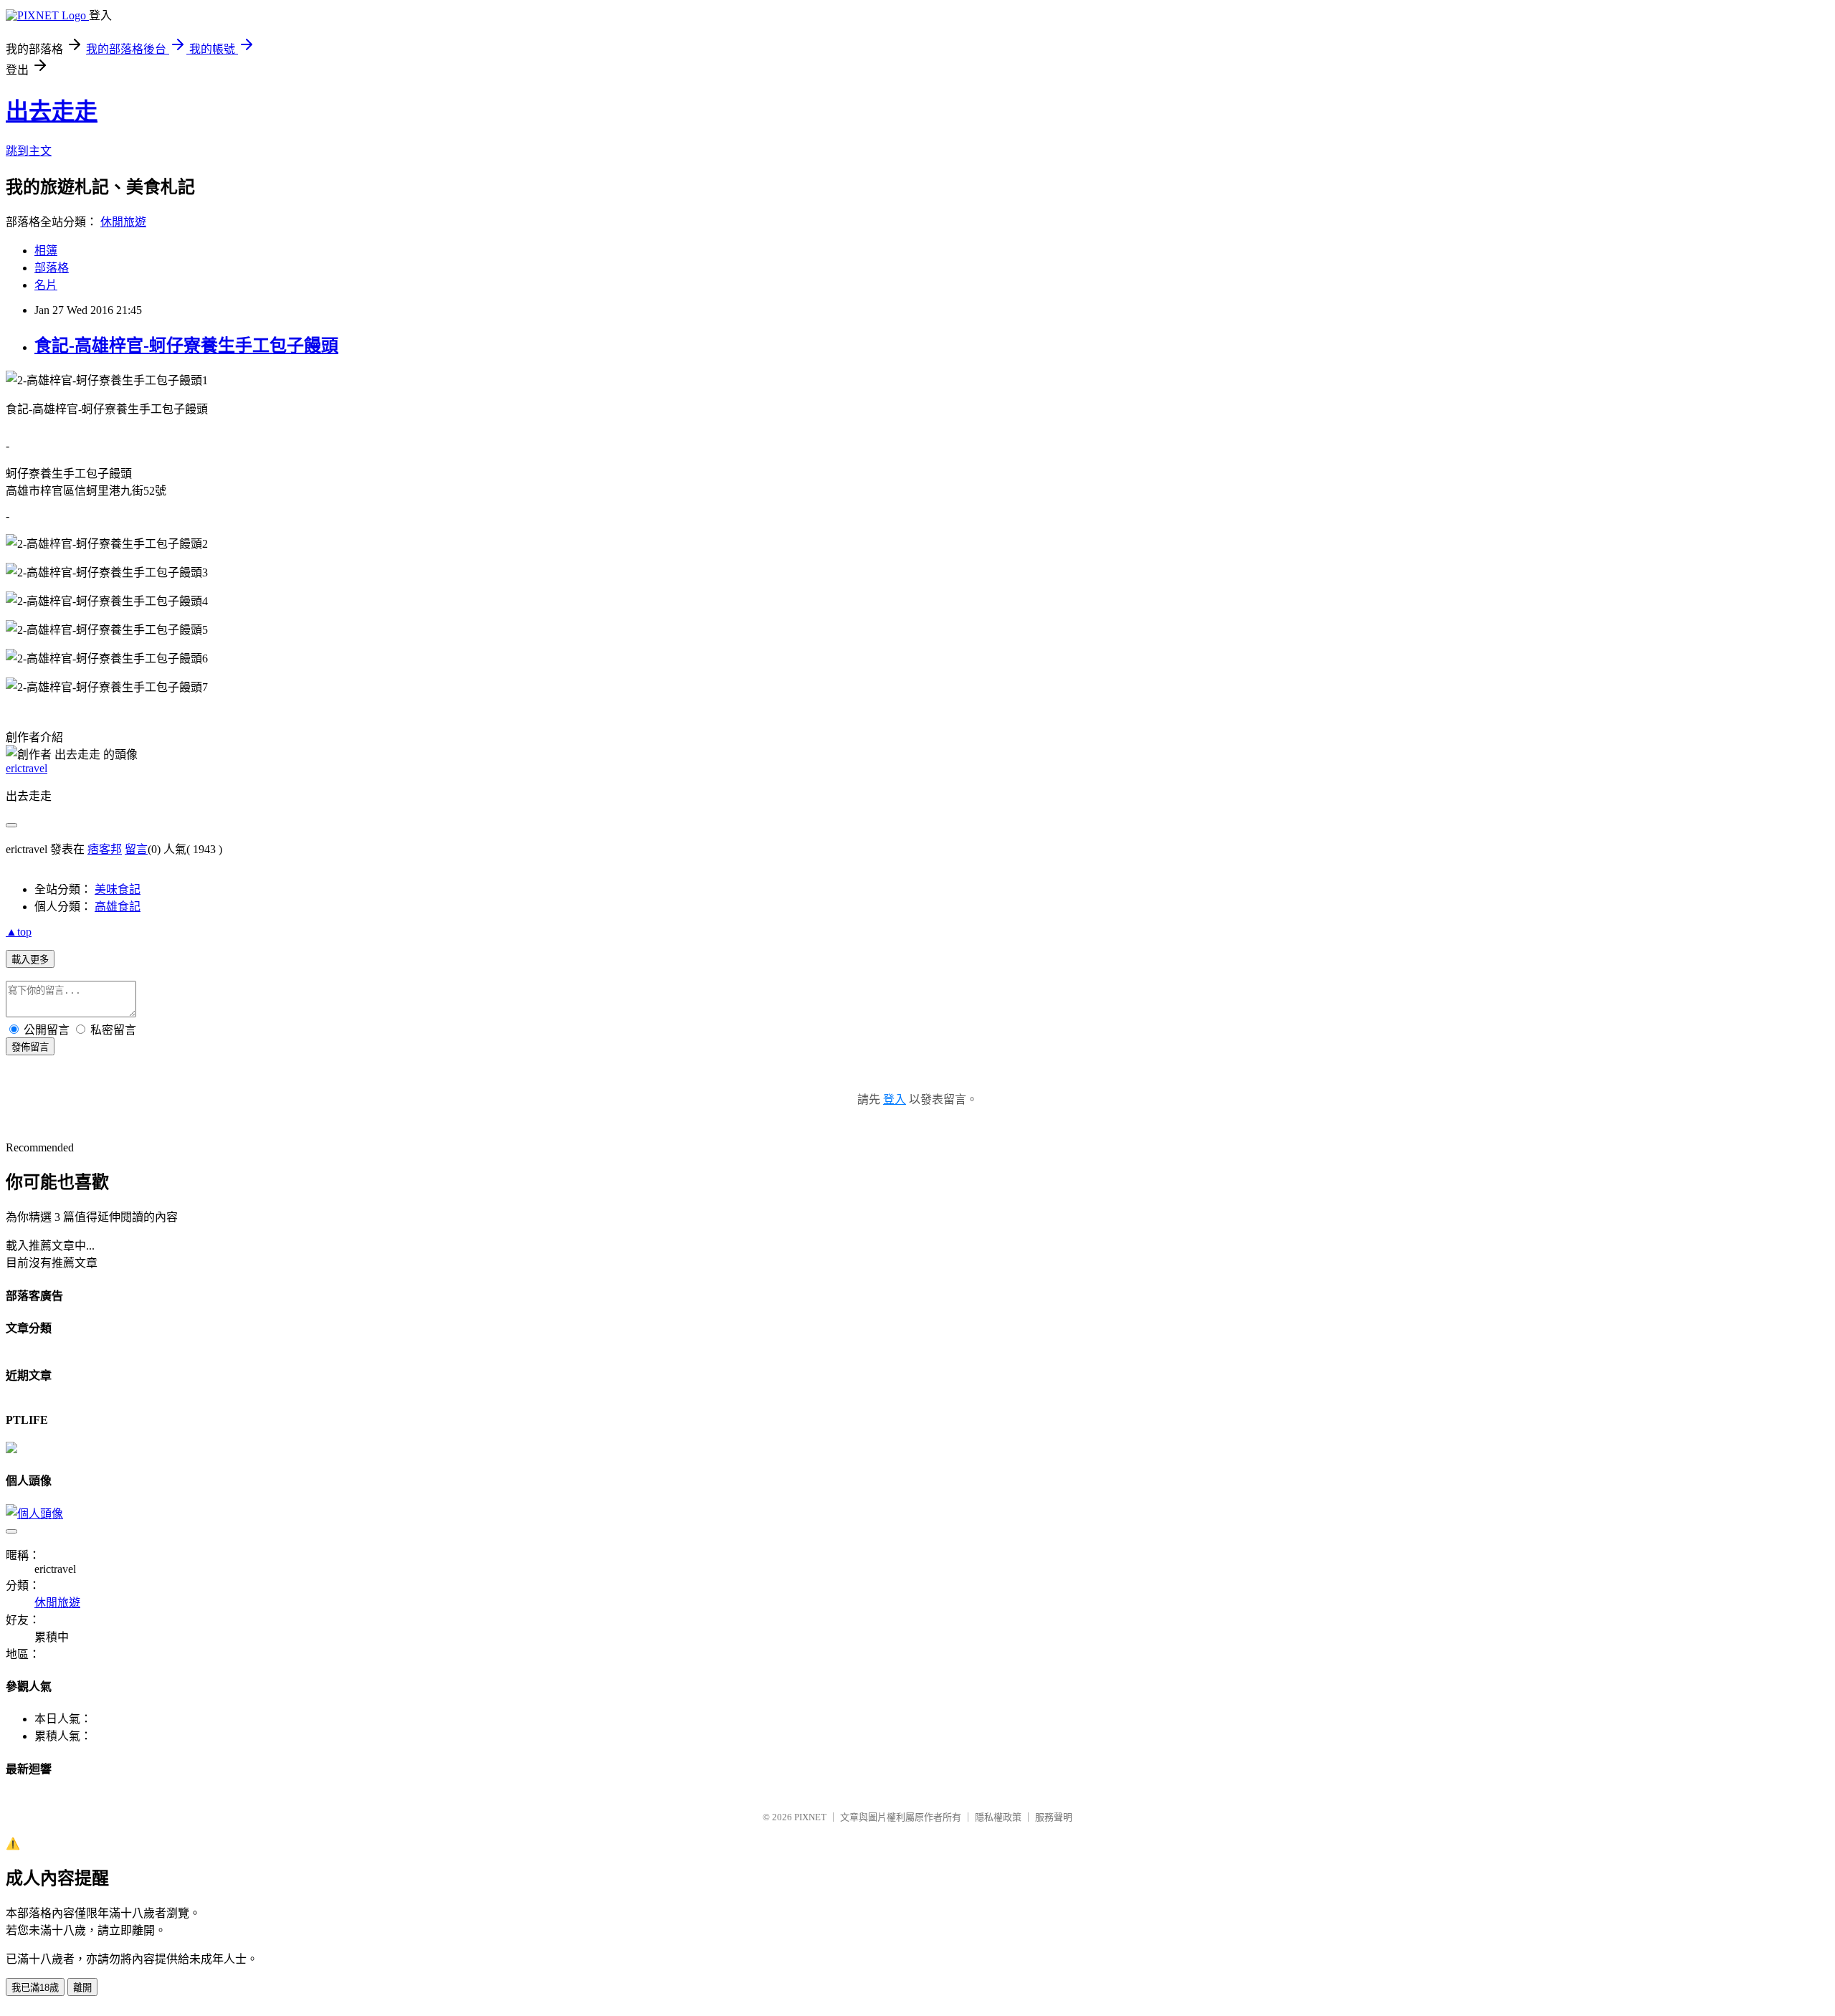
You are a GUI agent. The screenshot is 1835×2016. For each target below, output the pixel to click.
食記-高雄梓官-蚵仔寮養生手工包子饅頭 (186, 346)
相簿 (46, 251)
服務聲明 (1054, 1817)
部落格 (52, 268)
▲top (19, 932)
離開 (82, 1988)
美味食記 (118, 889)
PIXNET (810, 1817)
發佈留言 (30, 1047)
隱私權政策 (998, 1817)
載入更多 (30, 960)
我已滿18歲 (35, 1988)
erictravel (27, 768)
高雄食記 (118, 907)
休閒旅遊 (123, 222)
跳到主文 (29, 151)
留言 (136, 849)
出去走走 (52, 111)
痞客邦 (105, 849)
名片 (46, 285)
